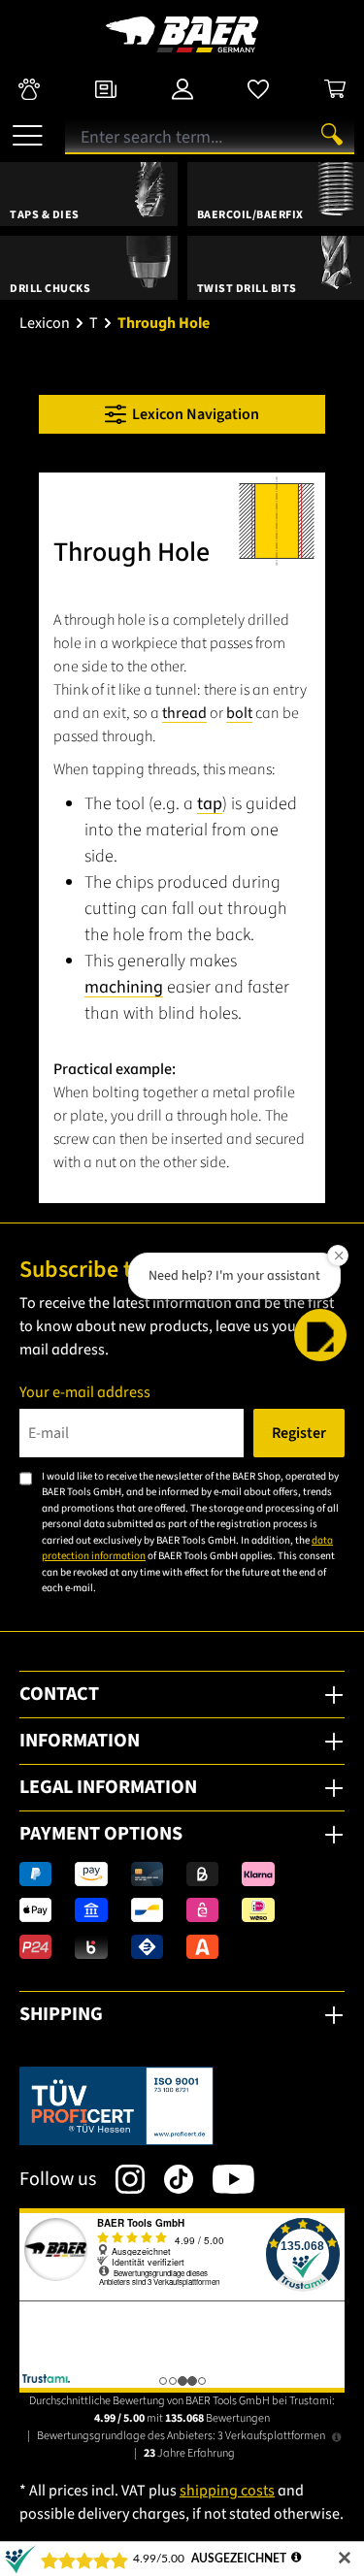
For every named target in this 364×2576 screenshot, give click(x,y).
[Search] (332, 134)
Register (299, 1433)
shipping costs (227, 2491)
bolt (239, 713)
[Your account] (182, 88)
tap (210, 804)
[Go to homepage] (182, 34)
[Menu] (28, 128)
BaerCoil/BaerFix (250, 215)
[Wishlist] (258, 88)
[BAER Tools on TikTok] (169, 2179)
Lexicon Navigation (193, 414)
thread (184, 713)
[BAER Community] (29, 88)
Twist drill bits (247, 289)
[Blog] (106, 88)
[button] (320, 1335)
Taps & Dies (45, 215)
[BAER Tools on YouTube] (224, 2179)
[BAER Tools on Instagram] (120, 2179)
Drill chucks (50, 289)
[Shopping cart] (335, 88)
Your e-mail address (85, 1392)
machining (124, 987)
